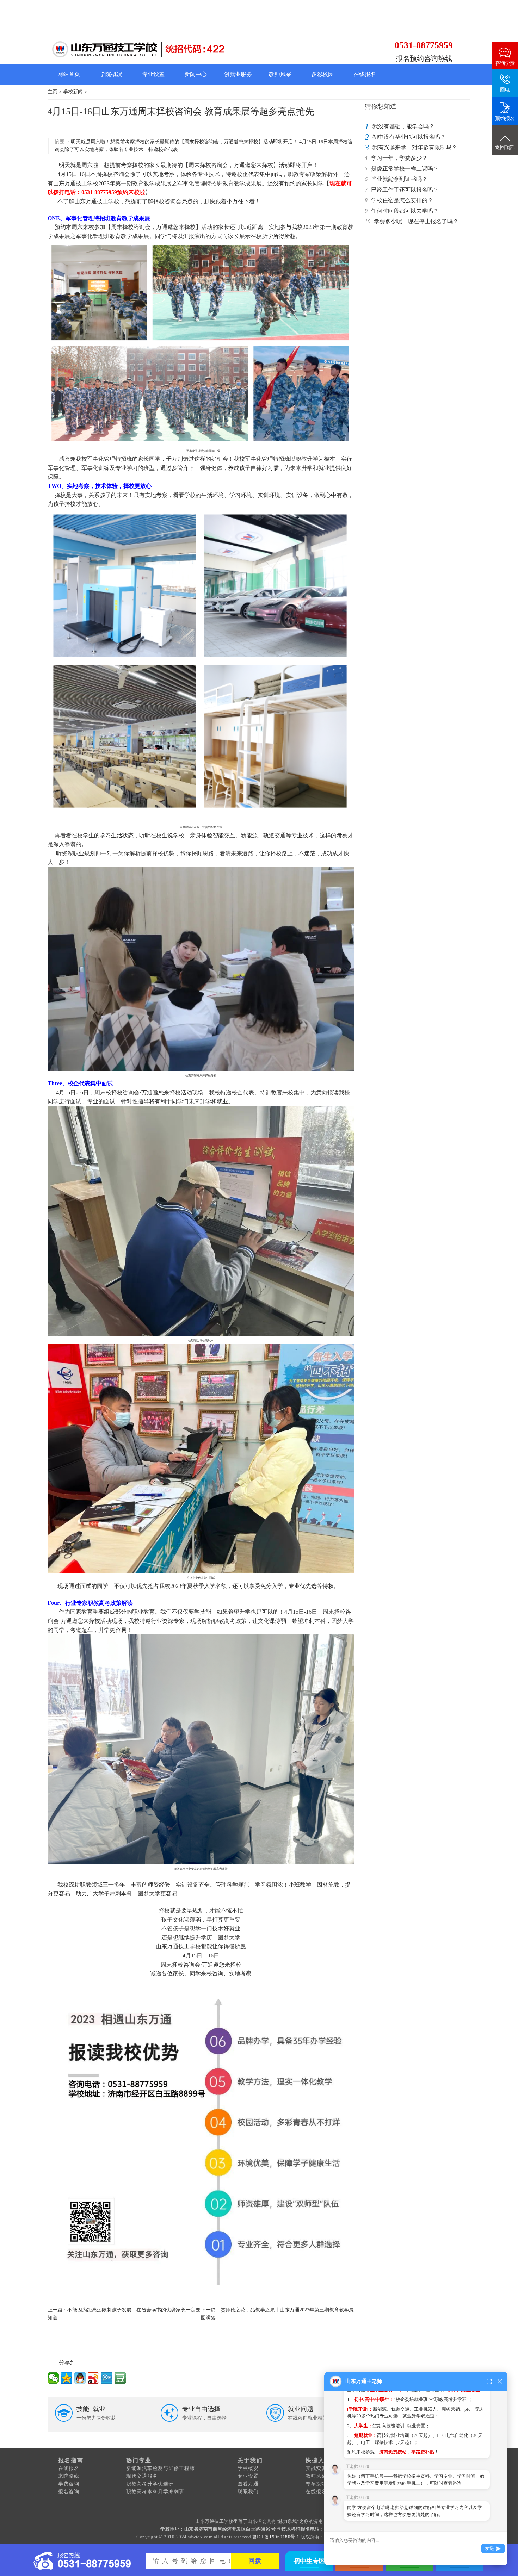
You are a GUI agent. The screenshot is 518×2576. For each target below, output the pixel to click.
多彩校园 (322, 74)
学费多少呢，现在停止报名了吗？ (416, 221)
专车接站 (316, 2484)
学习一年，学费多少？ (399, 158)
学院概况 (111, 74)
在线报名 (365, 74)
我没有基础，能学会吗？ (403, 126)
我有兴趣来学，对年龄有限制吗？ (415, 147)
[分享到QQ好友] (80, 2378)
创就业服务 (238, 74)
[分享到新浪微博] (93, 2378)
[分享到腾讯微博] (107, 2378)
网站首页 (69, 74)
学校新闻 (73, 92)
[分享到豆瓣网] (120, 2378)
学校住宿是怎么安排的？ (402, 200)
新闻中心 (196, 74)
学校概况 (248, 2468)
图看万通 (248, 2484)
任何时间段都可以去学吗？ (405, 211)
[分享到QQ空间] (67, 2378)
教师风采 (280, 74)
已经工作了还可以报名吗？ (405, 190)
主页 (53, 92)
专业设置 (153, 74)
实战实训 (316, 2468)
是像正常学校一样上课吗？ (405, 169)
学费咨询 (69, 2484)
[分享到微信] (53, 2378)
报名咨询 (69, 2492)
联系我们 (248, 2492)
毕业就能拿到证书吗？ (399, 179)
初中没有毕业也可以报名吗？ (409, 137)
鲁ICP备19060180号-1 (276, 2537)
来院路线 (69, 2476)
